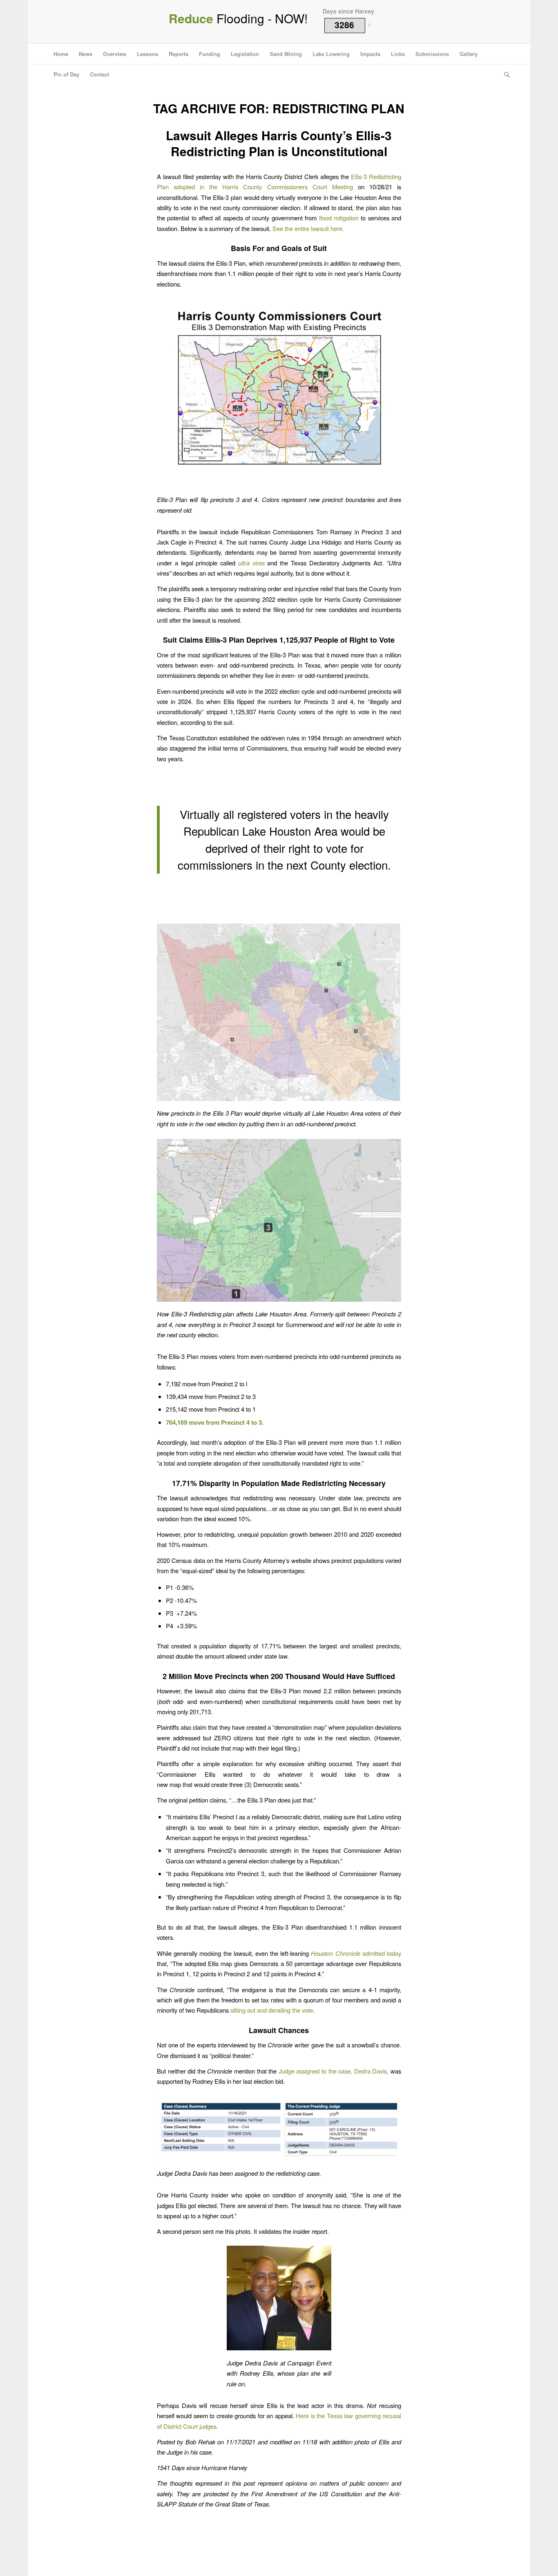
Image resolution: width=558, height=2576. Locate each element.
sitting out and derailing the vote (272, 2010)
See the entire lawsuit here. (308, 228)
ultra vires (251, 563)
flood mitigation (339, 218)
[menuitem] (61, 54)
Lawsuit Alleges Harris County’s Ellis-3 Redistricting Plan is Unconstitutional (279, 143)
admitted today (356, 1953)
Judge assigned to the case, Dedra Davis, (334, 2071)
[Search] (504, 74)
